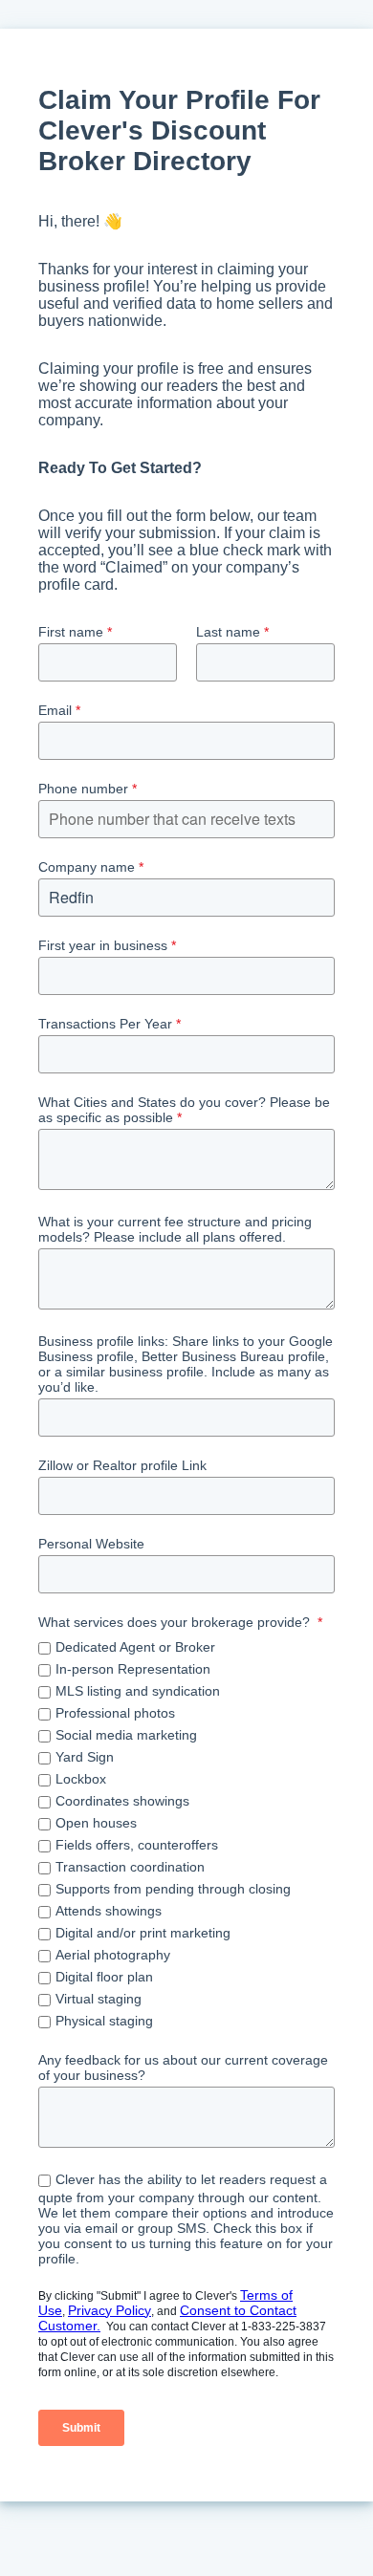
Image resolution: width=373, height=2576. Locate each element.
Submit (81, 2428)
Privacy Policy (110, 2310)
